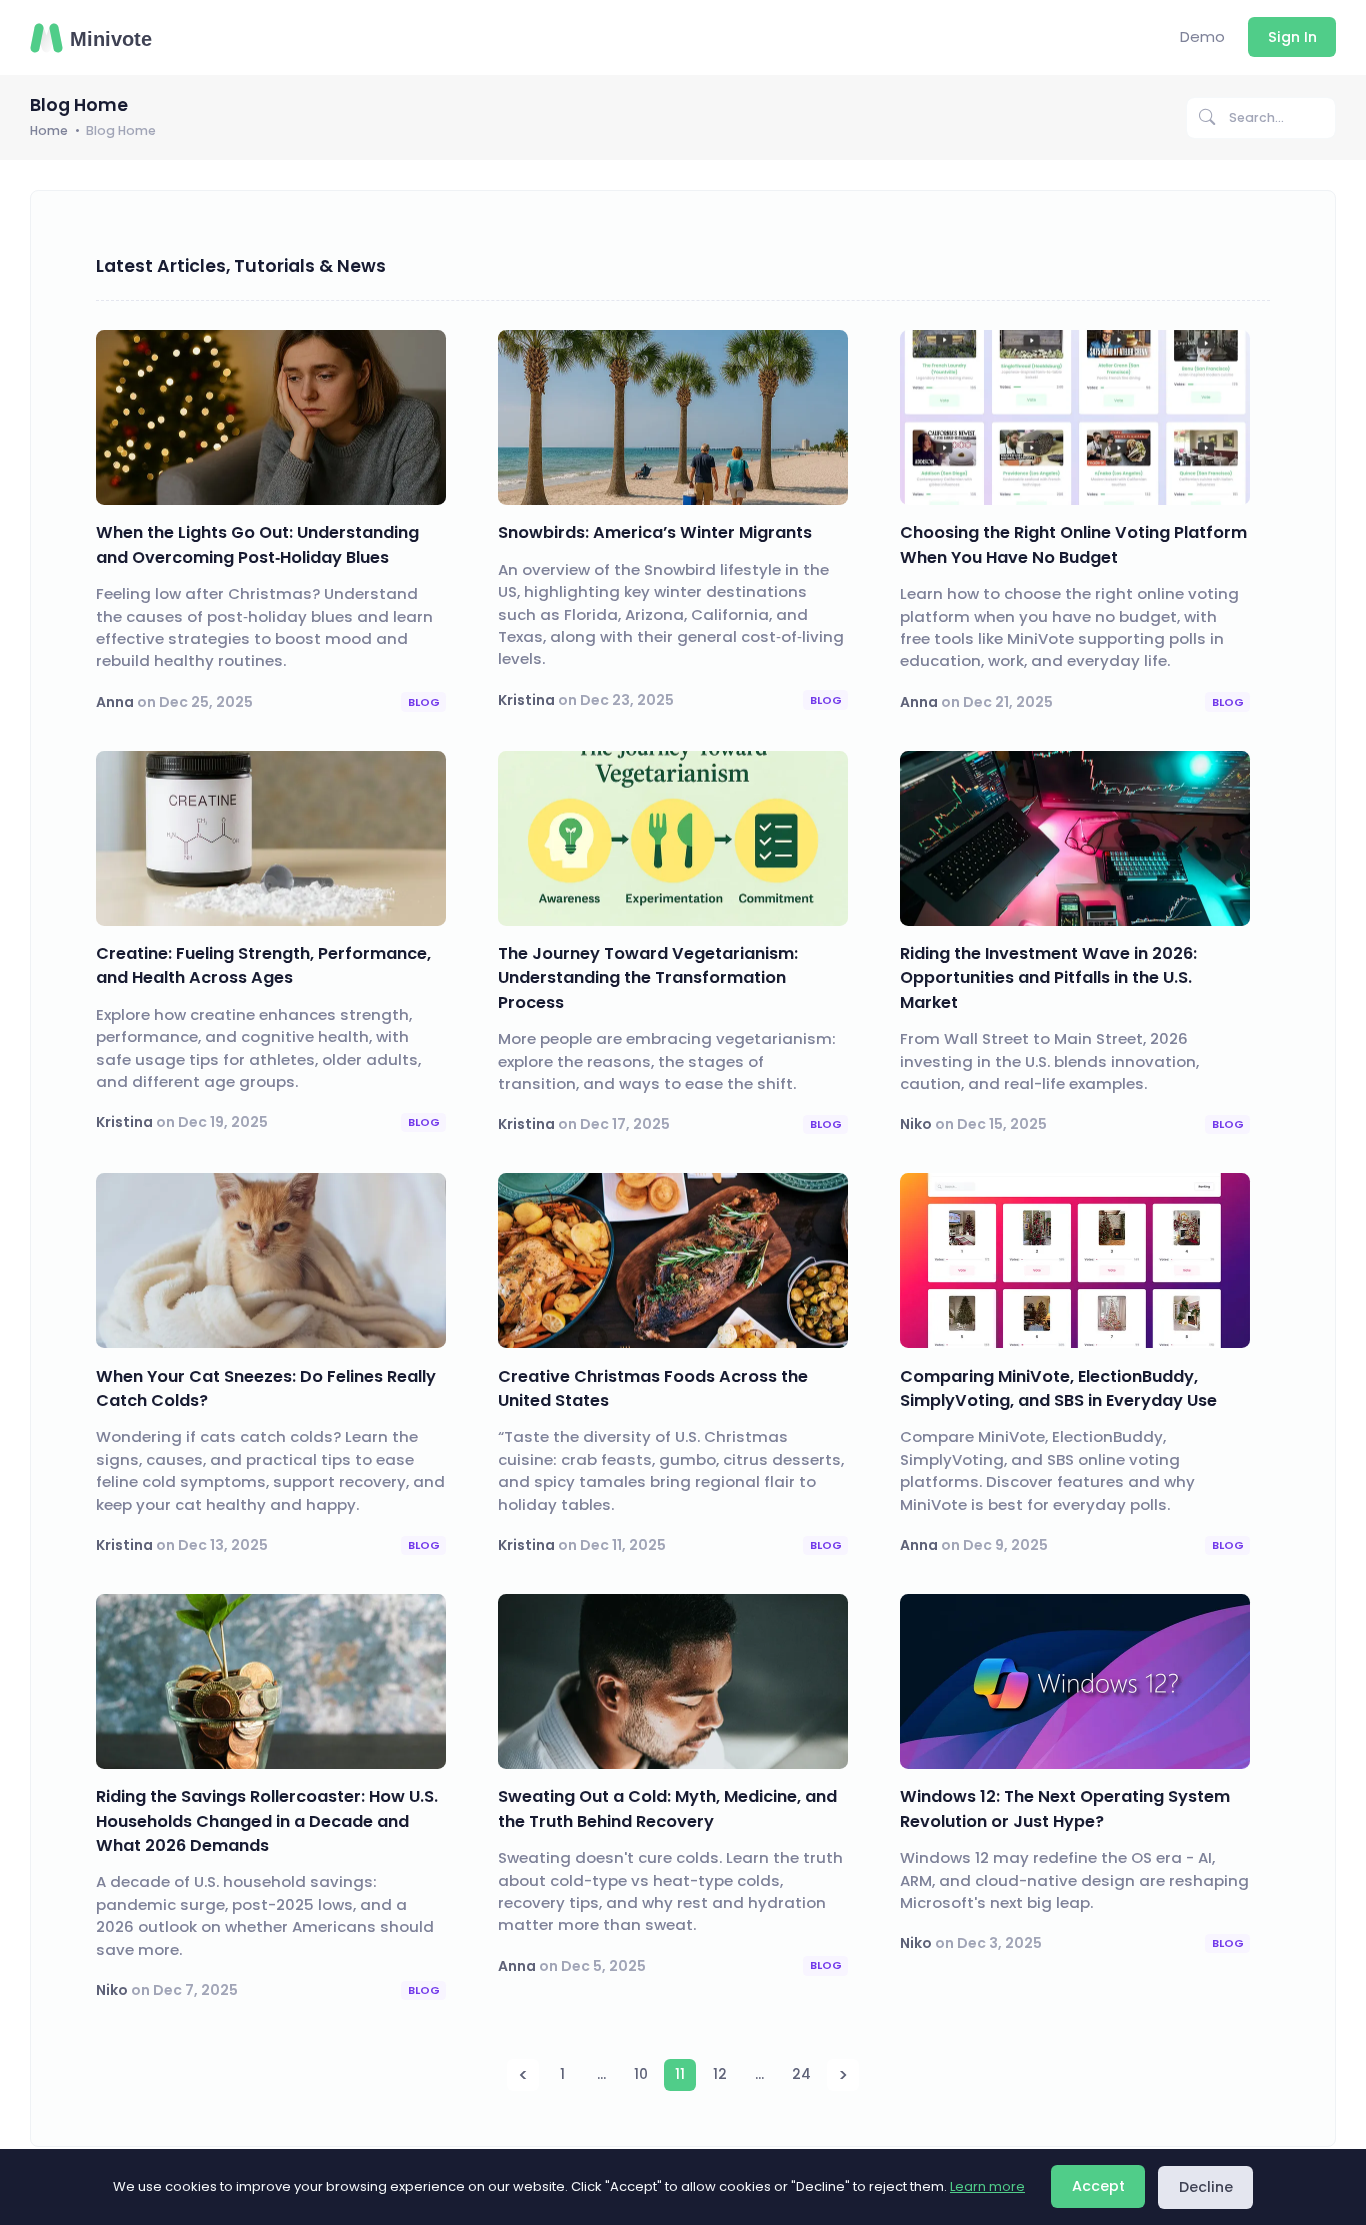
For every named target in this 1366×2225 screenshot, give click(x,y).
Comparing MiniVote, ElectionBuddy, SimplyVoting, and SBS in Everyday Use (1058, 1388)
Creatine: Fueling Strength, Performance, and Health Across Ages (263, 965)
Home (49, 130)
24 (801, 2074)
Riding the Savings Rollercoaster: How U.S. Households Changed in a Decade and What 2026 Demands (267, 1821)
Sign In (1292, 37)
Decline (1206, 2187)
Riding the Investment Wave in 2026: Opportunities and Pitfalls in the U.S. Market (1048, 978)
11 (680, 2074)
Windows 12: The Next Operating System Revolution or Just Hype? (1065, 1808)
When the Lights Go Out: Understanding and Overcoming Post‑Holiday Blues (257, 544)
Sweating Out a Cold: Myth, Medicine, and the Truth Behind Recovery (667, 1808)
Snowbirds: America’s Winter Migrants (655, 532)
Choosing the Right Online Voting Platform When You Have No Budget (1073, 544)
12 (720, 2074)
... (601, 2074)
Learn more (987, 2186)
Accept (1098, 2186)
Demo (1202, 36)
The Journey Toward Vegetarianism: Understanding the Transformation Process (648, 978)
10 (641, 2074)
